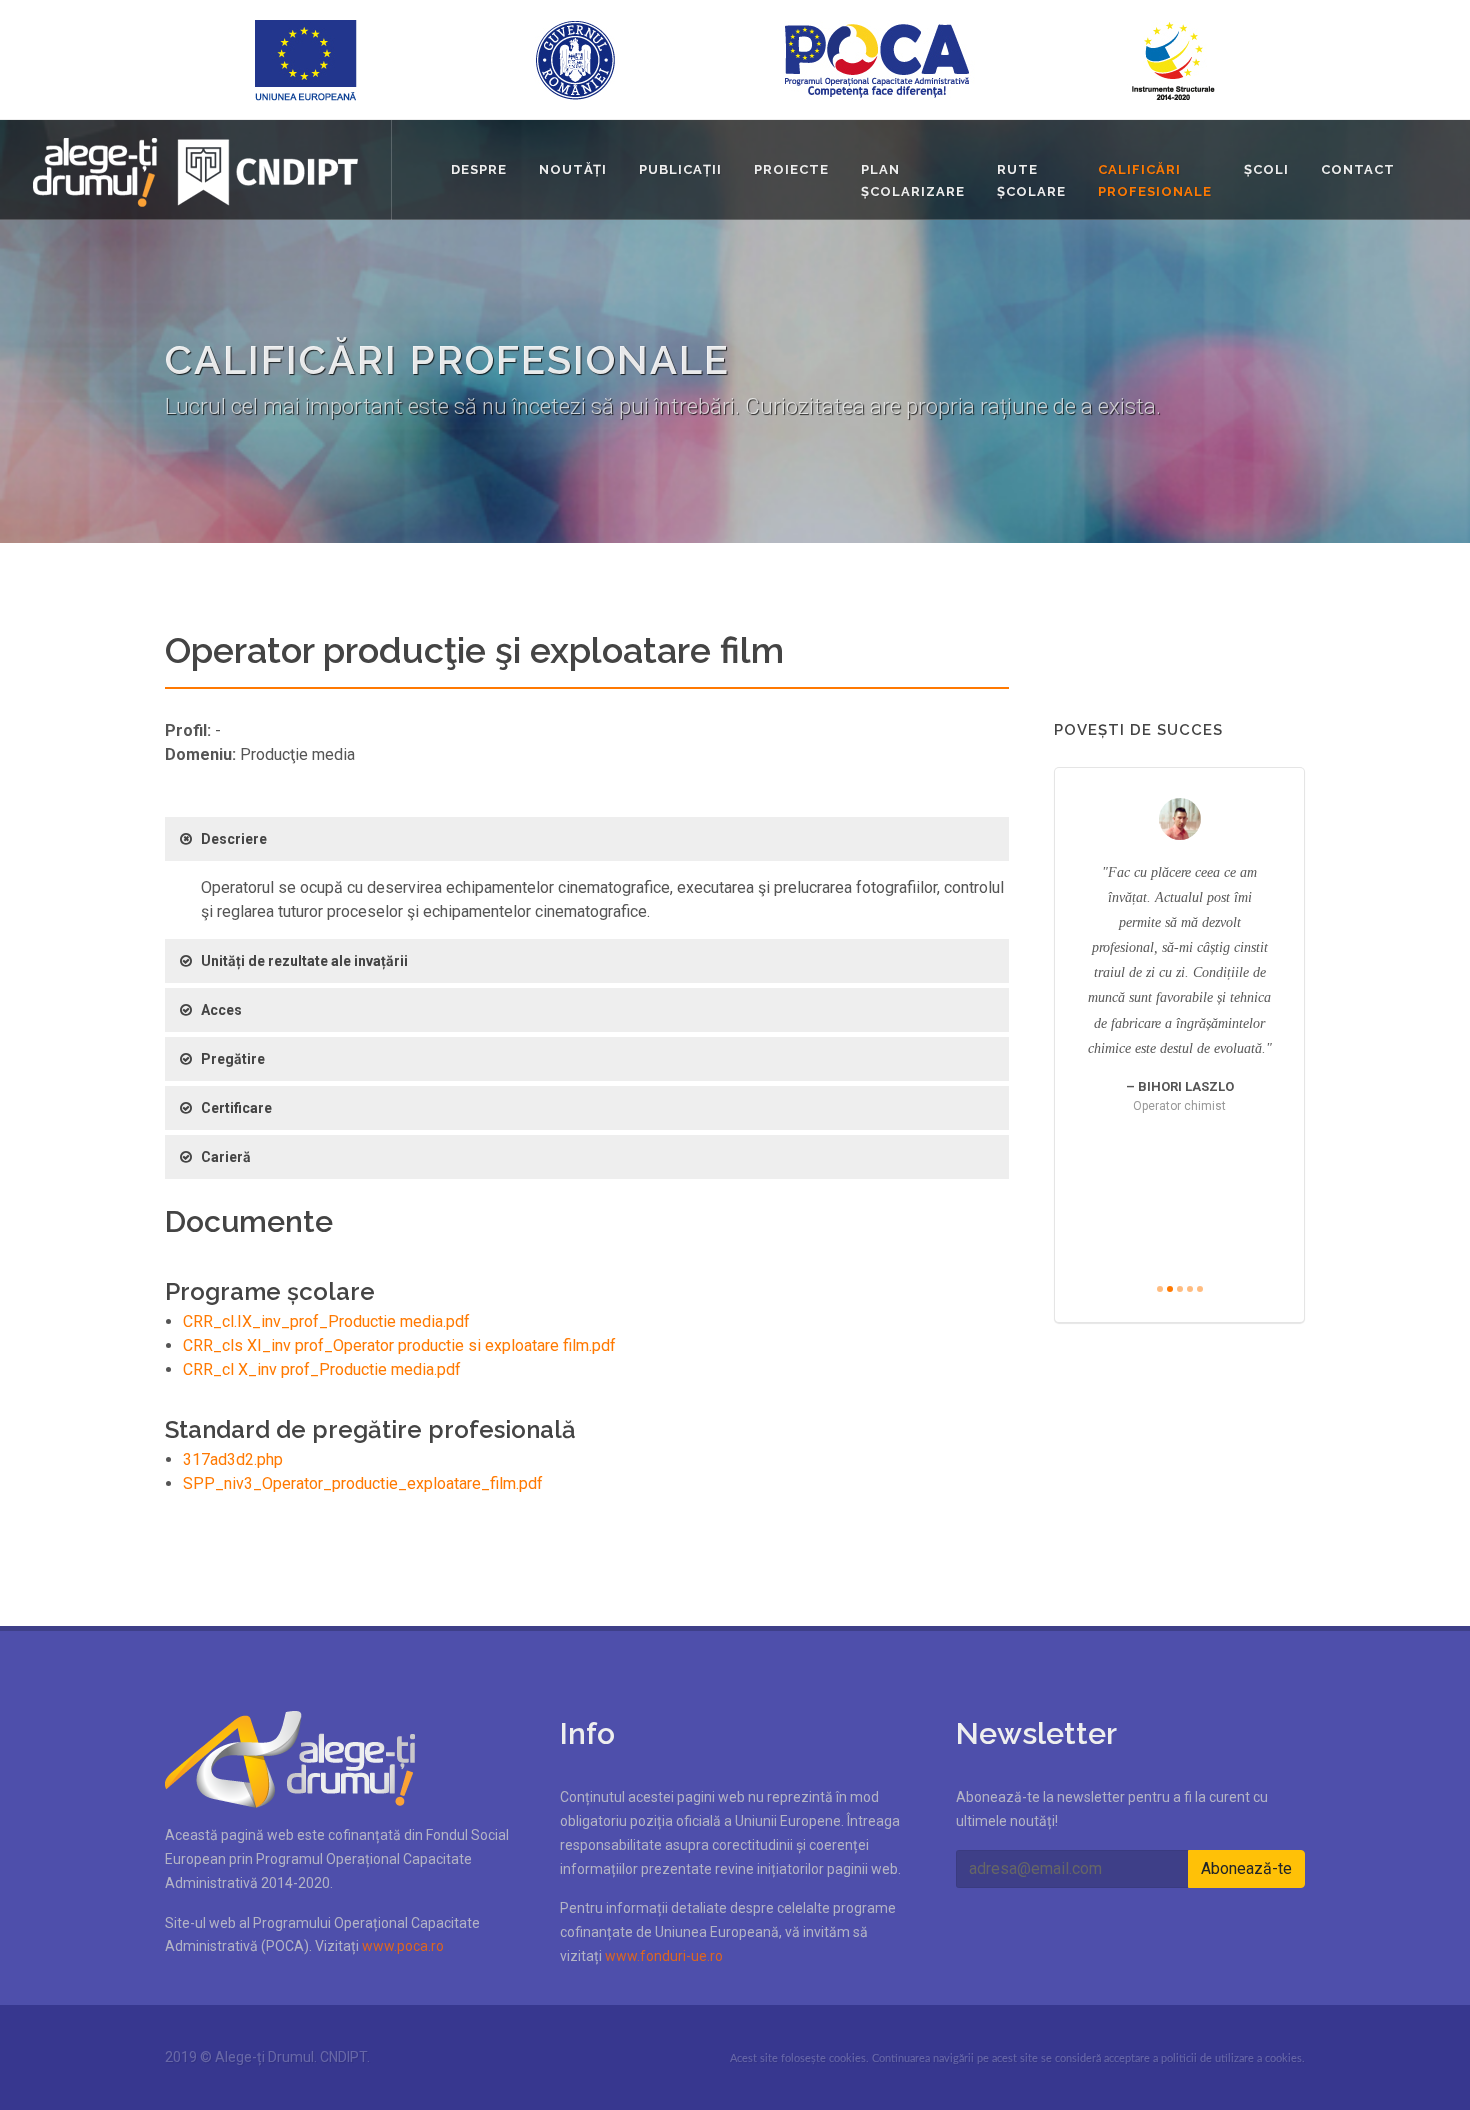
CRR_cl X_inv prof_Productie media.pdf (322, 1369)
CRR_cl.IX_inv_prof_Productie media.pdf (326, 1321)
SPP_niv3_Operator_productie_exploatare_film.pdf (363, 1483)
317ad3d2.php (233, 1459)
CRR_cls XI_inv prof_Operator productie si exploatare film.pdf (399, 1345)
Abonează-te (1246, 1868)
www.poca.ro (403, 1946)
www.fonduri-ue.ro (664, 1956)
